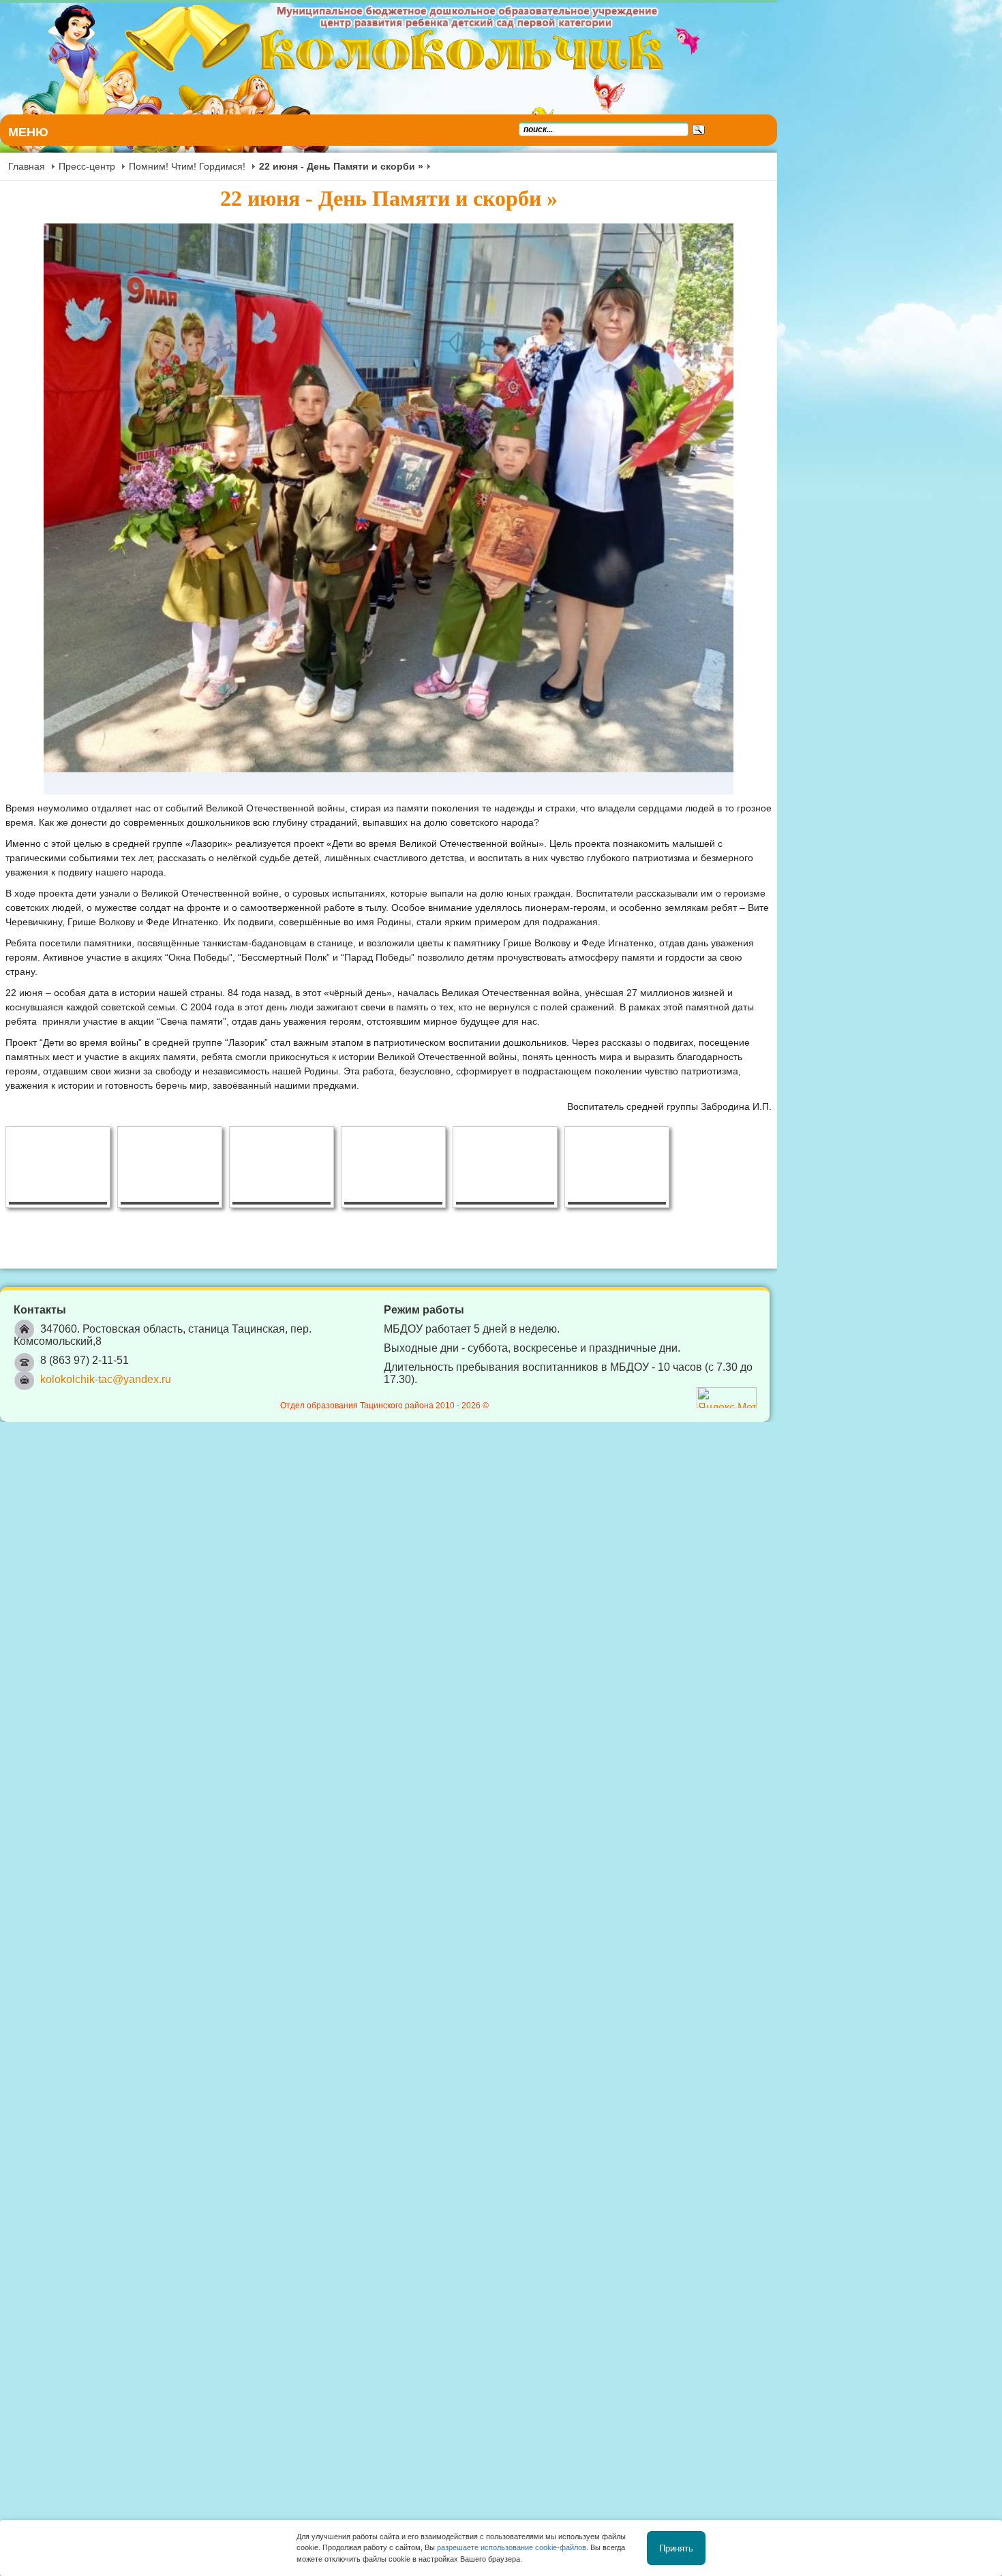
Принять (676, 2548)
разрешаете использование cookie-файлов (512, 2547)
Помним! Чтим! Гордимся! (187, 166)
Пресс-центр (87, 166)
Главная (27, 166)
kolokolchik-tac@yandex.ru (106, 1492)
